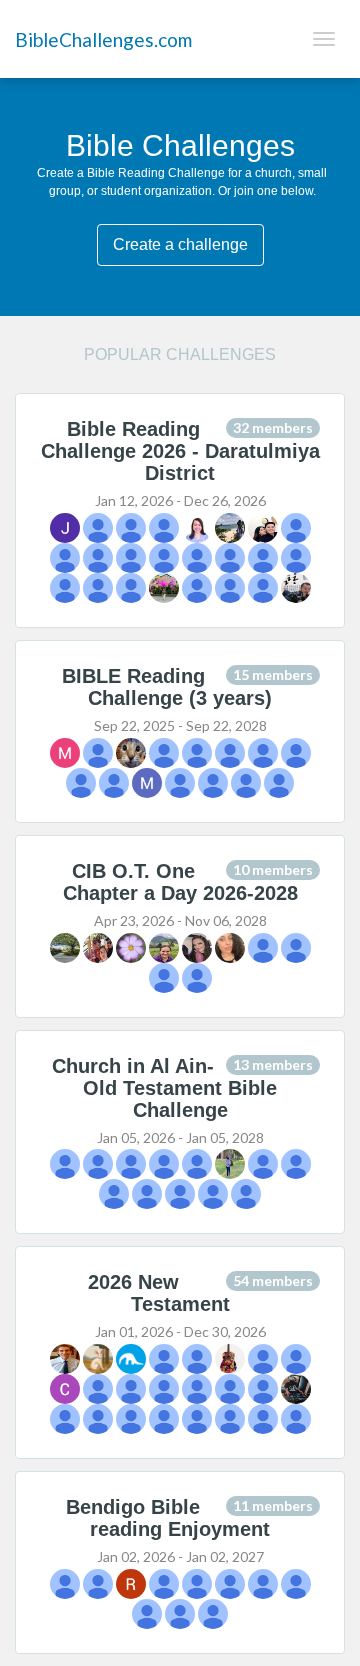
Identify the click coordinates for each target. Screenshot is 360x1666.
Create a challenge (180, 244)
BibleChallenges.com (103, 39)
